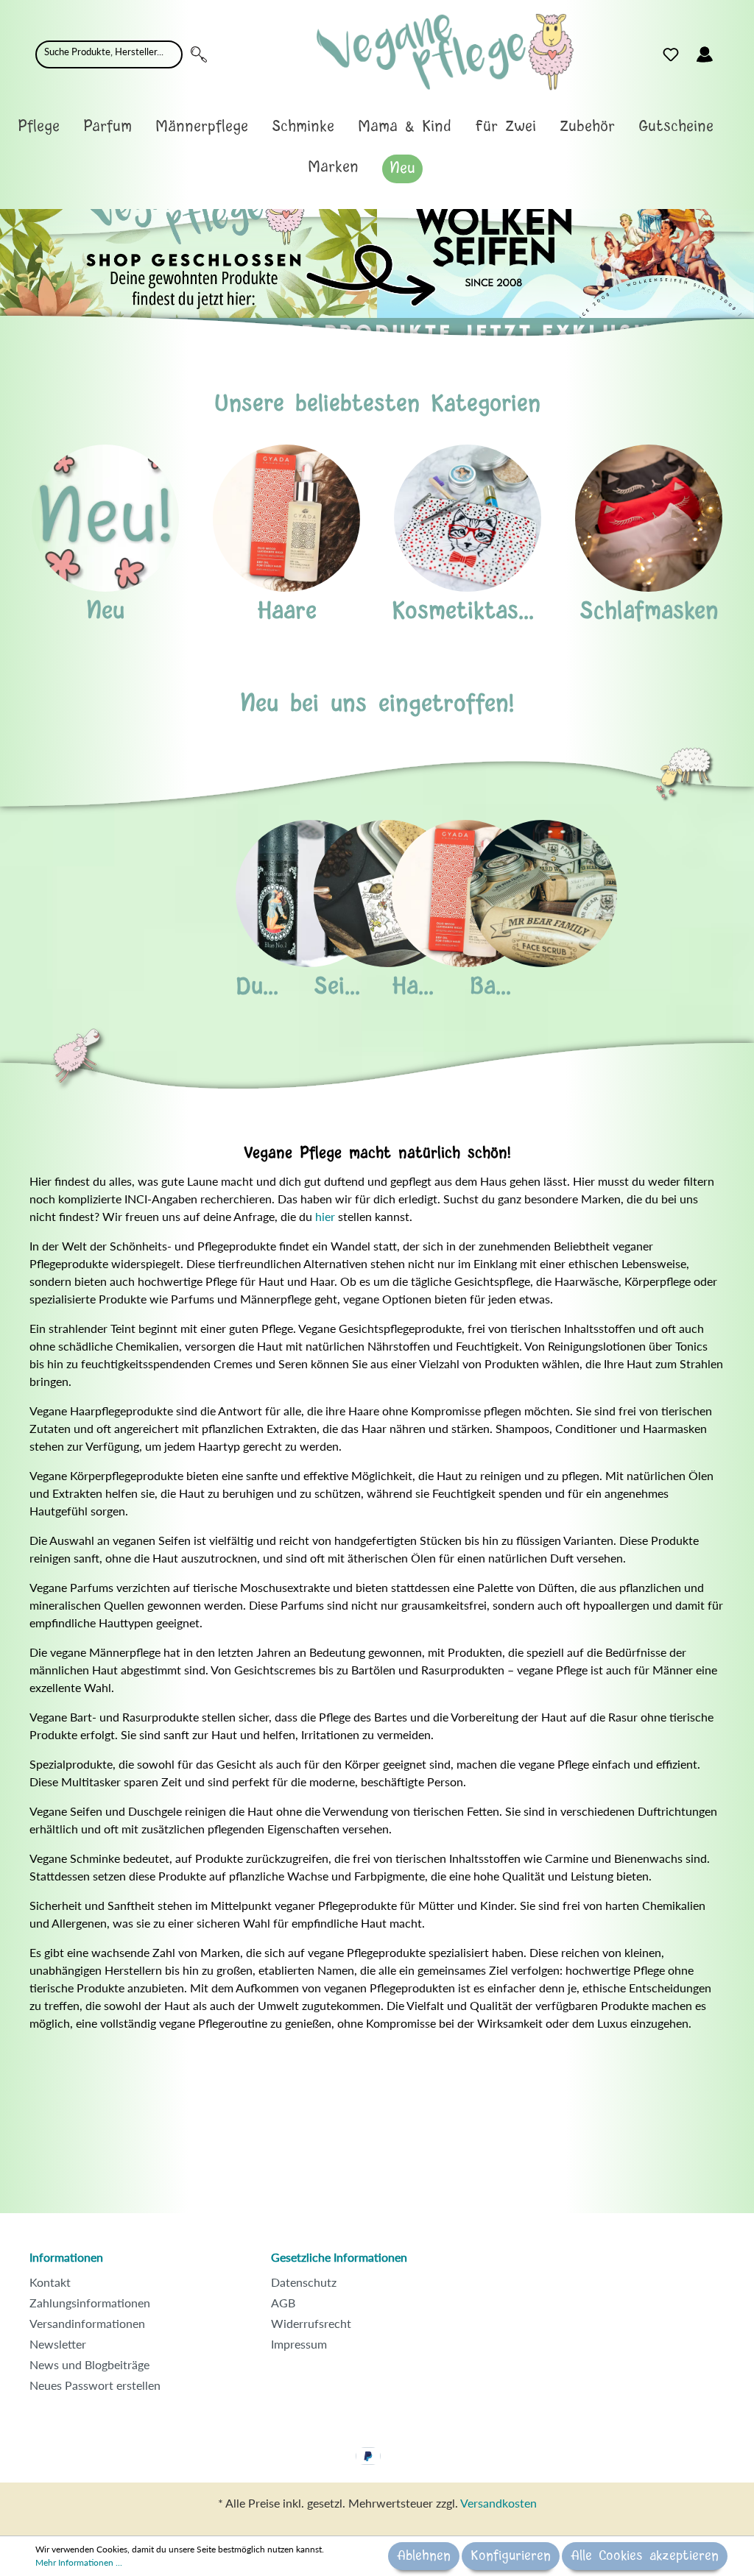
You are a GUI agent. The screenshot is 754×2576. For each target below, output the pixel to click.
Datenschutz (304, 2282)
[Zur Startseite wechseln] (445, 52)
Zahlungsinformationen (90, 2303)
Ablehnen (424, 2556)
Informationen (66, 2257)
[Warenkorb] (730, 51)
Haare (287, 611)
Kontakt (50, 2282)
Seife (339, 987)
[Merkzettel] (671, 54)
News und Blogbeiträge (89, 2364)
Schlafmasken (649, 611)
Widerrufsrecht (311, 2323)
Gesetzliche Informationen (339, 2257)
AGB (283, 2303)
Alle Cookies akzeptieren (645, 2556)
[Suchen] (199, 54)
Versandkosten (498, 2503)
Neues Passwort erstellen (95, 2385)
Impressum (299, 2344)
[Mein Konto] (705, 54)
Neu (105, 611)
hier (325, 1216)
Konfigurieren (511, 2556)
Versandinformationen (87, 2323)
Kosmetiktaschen (479, 611)
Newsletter (58, 2344)
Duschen (279, 987)
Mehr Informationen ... (79, 2562)
